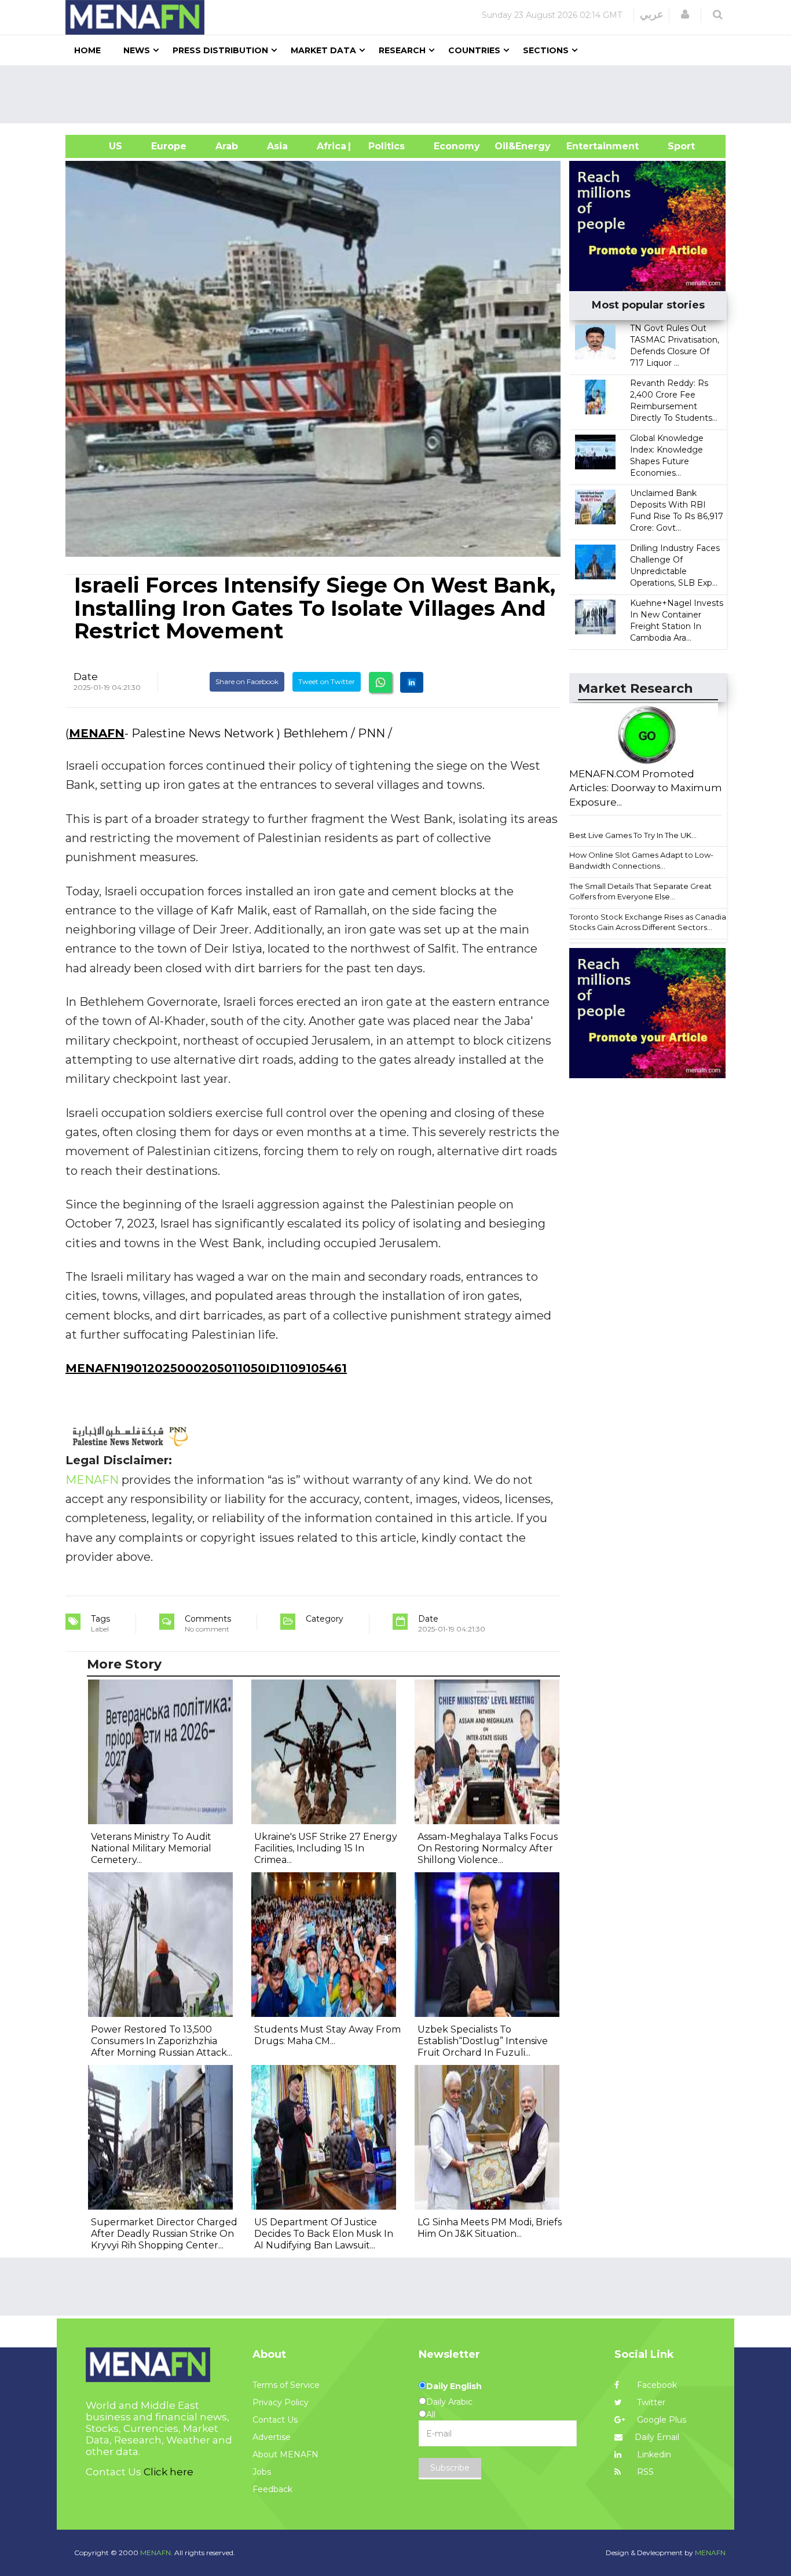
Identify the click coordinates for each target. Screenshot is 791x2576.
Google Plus (660, 2420)
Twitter (650, 2402)
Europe (169, 146)
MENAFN (97, 733)
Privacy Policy (281, 2402)
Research (402, 50)
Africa (330, 146)
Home (87, 50)
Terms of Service (286, 2385)
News (137, 50)
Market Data (323, 50)
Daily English (454, 2386)
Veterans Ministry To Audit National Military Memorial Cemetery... (151, 1848)
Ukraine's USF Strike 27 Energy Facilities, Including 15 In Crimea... (326, 1848)
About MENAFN (285, 2454)
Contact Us (275, 2420)
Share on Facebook (247, 681)
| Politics (384, 146)
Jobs (262, 2472)
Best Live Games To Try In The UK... (633, 835)
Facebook (656, 2385)
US (101, 146)
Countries (474, 50)
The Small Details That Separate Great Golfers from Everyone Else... (640, 892)
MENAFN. (156, 2553)
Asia (277, 146)
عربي (652, 14)
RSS (644, 2472)
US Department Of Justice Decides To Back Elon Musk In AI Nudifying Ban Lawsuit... (324, 2234)
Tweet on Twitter (327, 681)
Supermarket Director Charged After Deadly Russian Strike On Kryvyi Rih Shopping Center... (164, 2234)
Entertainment (585, 146)
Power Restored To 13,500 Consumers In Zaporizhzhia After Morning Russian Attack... (162, 2041)
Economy (457, 146)
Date (86, 677)
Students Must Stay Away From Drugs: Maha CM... (327, 2035)
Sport (674, 146)
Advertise (272, 2437)
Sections (546, 50)
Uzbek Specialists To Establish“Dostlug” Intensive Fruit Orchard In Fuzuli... (483, 2041)
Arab (227, 146)
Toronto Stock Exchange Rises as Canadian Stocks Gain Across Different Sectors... (650, 922)
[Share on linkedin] (412, 682)
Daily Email (657, 2437)
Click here (169, 2472)
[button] (685, 14)
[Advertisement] (400, 94)
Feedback (272, 2489)
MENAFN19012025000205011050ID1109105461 (206, 1368)
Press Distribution (220, 50)
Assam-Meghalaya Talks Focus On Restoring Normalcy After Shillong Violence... (488, 1848)
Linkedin (653, 2454)
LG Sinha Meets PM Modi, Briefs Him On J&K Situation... (490, 2228)
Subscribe (450, 2468)
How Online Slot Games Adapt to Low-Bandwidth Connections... (641, 860)
